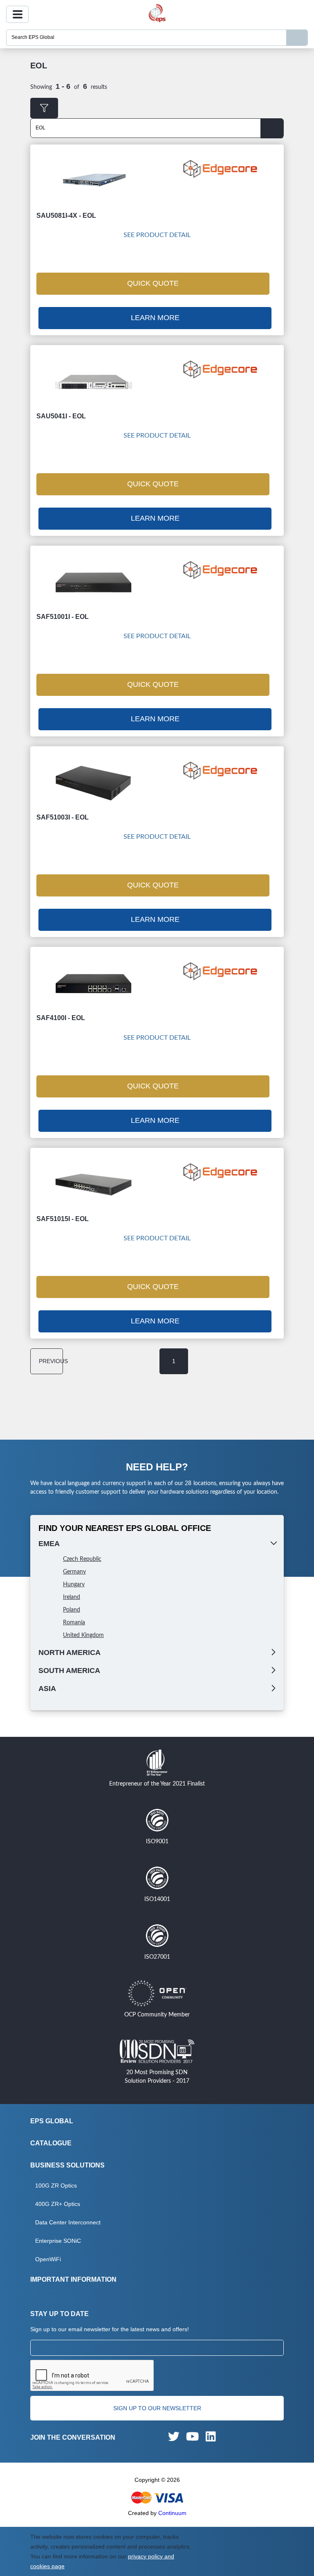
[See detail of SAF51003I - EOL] (94, 783)
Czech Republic (82, 1559)
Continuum (172, 2513)
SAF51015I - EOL (63, 1219)
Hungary (74, 1585)
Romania (74, 1623)
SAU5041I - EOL (61, 416)
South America (69, 1671)
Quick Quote (153, 283)
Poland (72, 1610)
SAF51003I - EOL (63, 817)
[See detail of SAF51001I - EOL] (94, 582)
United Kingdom (83, 1635)
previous (51, 1361)
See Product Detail (157, 235)
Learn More (155, 318)
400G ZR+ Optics (58, 2204)
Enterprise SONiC (58, 2241)
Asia (47, 1689)
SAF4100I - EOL (61, 1018)
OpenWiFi (48, 2259)
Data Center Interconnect (68, 2222)
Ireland (72, 1597)
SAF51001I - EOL (63, 617)
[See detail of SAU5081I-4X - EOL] (94, 181)
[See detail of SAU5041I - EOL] (94, 382)
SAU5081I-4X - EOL (66, 216)
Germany (74, 1572)
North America (70, 1653)
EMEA (49, 1544)
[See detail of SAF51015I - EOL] (94, 1184)
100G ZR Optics (56, 2185)
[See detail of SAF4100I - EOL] (94, 984)
